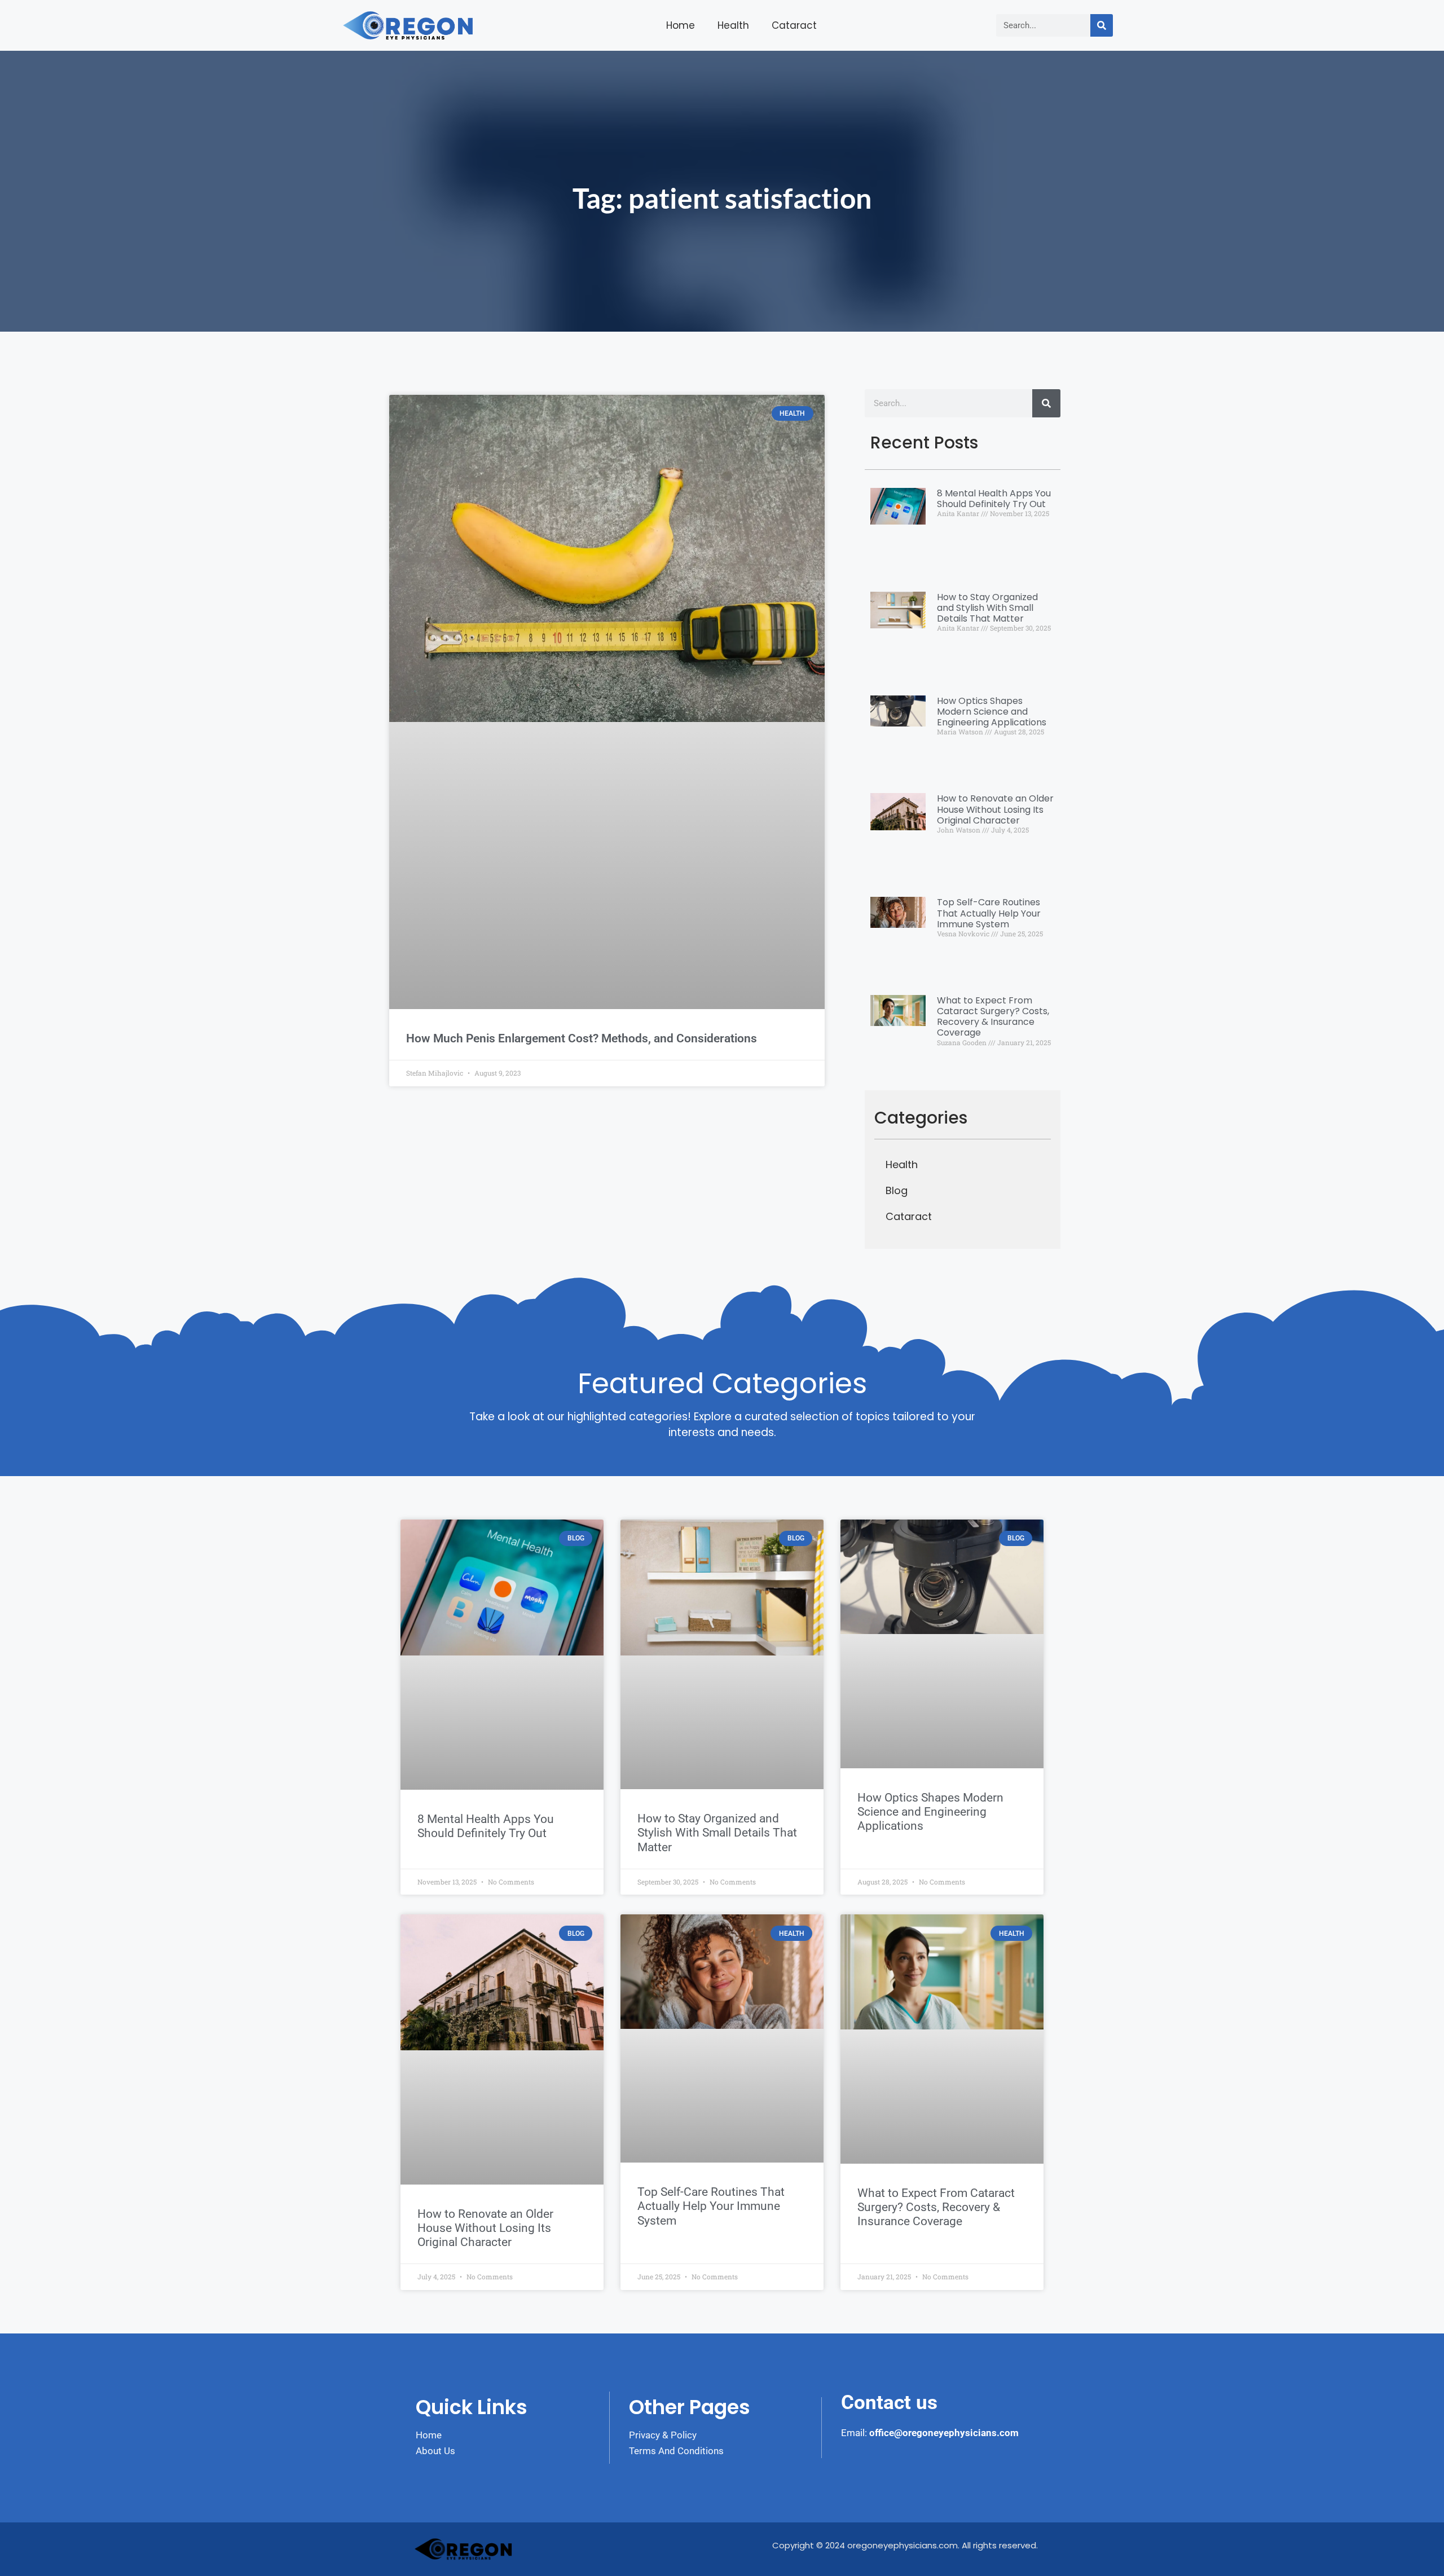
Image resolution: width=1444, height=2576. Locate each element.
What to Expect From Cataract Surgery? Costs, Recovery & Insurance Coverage (993, 1017)
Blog (897, 1190)
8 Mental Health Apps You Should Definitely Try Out (994, 499)
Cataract (794, 25)
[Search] (1102, 25)
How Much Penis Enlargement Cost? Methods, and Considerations (582, 1038)
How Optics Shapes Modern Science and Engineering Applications (992, 712)
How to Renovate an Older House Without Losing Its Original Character (995, 809)
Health (733, 25)
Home (681, 25)
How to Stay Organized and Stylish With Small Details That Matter (987, 608)
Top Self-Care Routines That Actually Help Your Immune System (989, 913)
